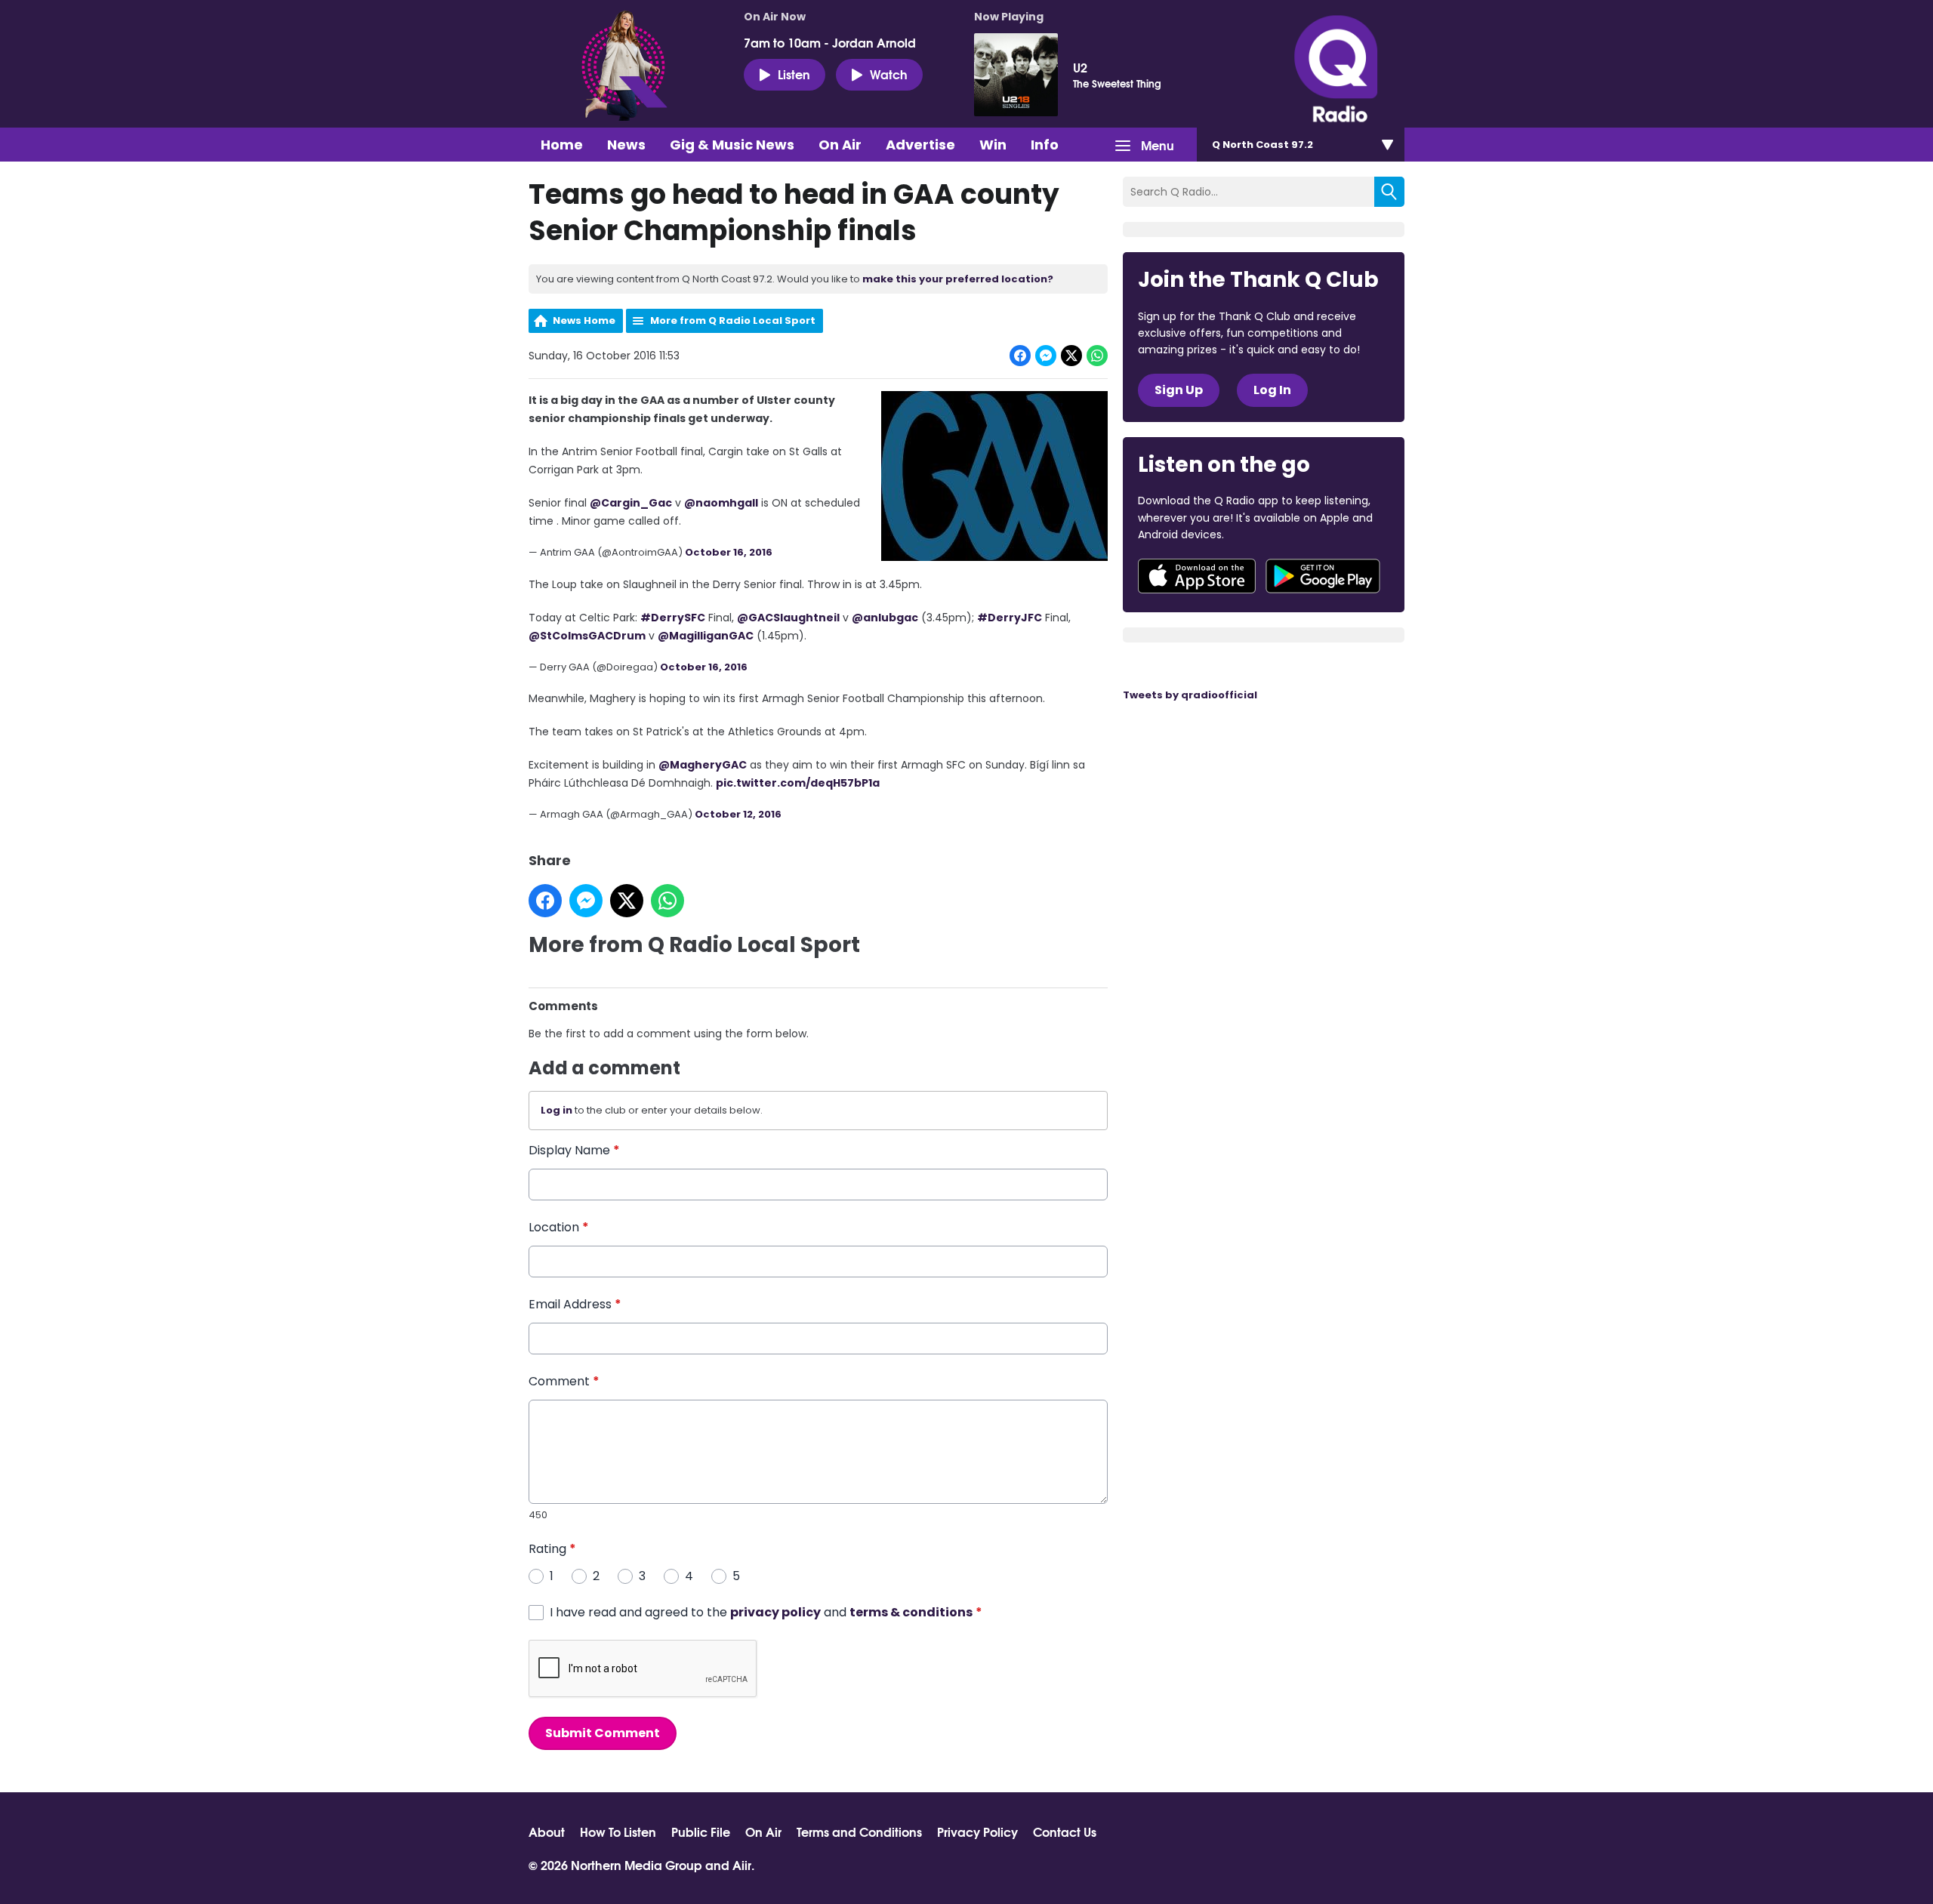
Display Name (574, 1150)
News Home (584, 320)
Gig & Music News (732, 145)
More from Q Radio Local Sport (733, 320)
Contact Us (1065, 1832)
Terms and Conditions (859, 1832)
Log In (1272, 390)
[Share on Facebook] (1020, 356)
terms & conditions (911, 1612)
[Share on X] (1071, 356)
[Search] (1389, 192)
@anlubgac (885, 618)
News (626, 145)
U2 (1080, 67)
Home (562, 145)
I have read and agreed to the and (766, 1612)
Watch (889, 74)
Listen (794, 74)
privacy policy (775, 1612)
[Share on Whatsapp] (1097, 356)
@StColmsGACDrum (587, 636)
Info (1045, 145)
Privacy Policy (977, 1832)
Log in (556, 1110)
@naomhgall (721, 503)
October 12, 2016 (738, 814)
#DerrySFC (673, 618)
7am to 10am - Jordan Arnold (830, 42)
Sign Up (1179, 390)
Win (993, 145)
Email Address (575, 1304)
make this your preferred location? (958, 279)
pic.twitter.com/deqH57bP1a (798, 783)
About (547, 1832)
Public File (701, 1832)
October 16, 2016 (729, 552)
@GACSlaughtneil (788, 618)
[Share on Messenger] (1046, 356)
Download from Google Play (1323, 576)
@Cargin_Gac (631, 503)
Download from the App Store (1197, 576)
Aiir (742, 1864)
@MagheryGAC (703, 765)
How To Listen (618, 1832)
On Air (840, 145)
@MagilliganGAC (706, 636)
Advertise (920, 145)
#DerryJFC (1010, 618)
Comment (564, 1381)
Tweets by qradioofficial (1190, 695)
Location (559, 1227)
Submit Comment (603, 1733)
